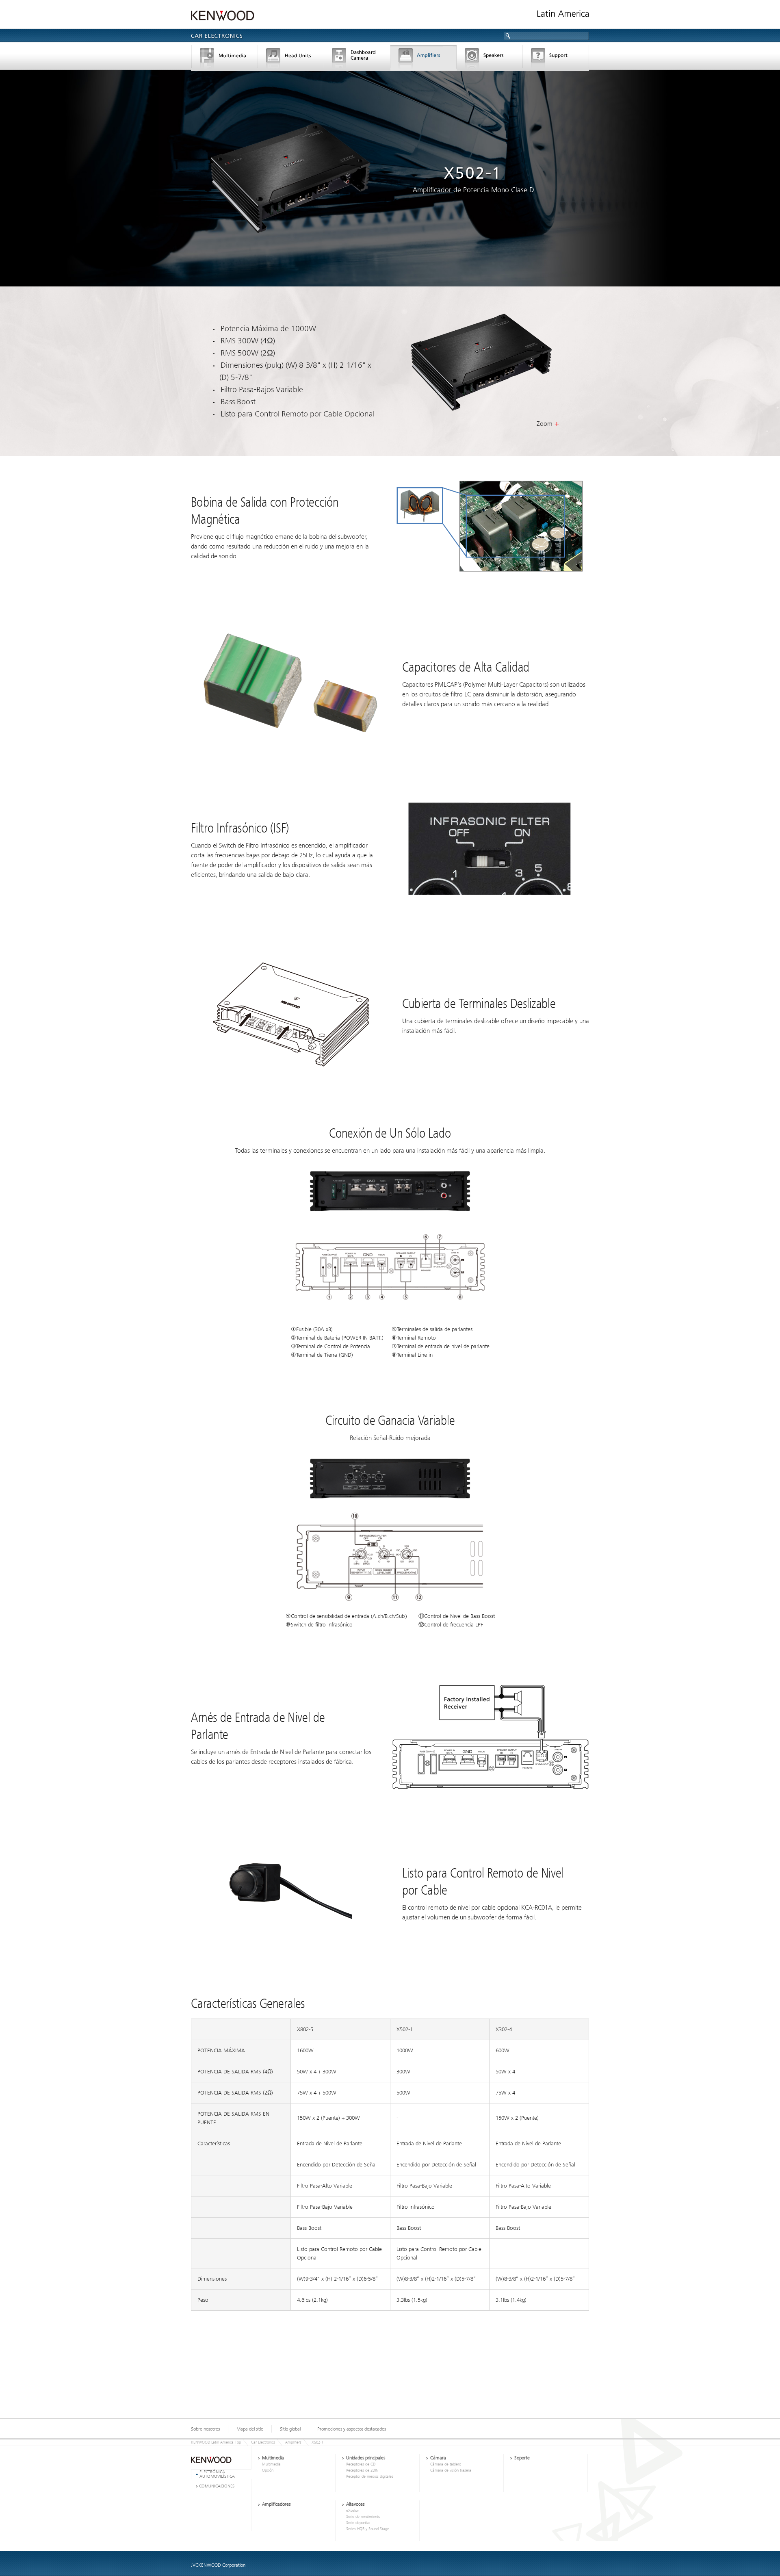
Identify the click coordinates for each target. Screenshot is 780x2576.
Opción (268, 2470)
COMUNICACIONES (217, 2486)
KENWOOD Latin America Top (216, 2442)
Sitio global (290, 2429)
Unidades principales (291, 59)
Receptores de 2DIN (362, 2470)
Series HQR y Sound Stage (368, 2529)
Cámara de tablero (357, 59)
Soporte (556, 59)
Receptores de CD (361, 2464)
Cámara (438, 2458)
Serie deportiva (358, 2523)
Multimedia (224, 59)
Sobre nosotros (205, 2429)
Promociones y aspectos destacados (352, 2429)
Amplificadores (424, 59)
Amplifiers (293, 2442)
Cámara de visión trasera (451, 2470)
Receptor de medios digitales (370, 2476)
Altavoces (490, 59)
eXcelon (353, 2511)
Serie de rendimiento (363, 2517)
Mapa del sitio (250, 2429)
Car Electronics (263, 2442)
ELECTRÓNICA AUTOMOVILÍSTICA (217, 2474)
